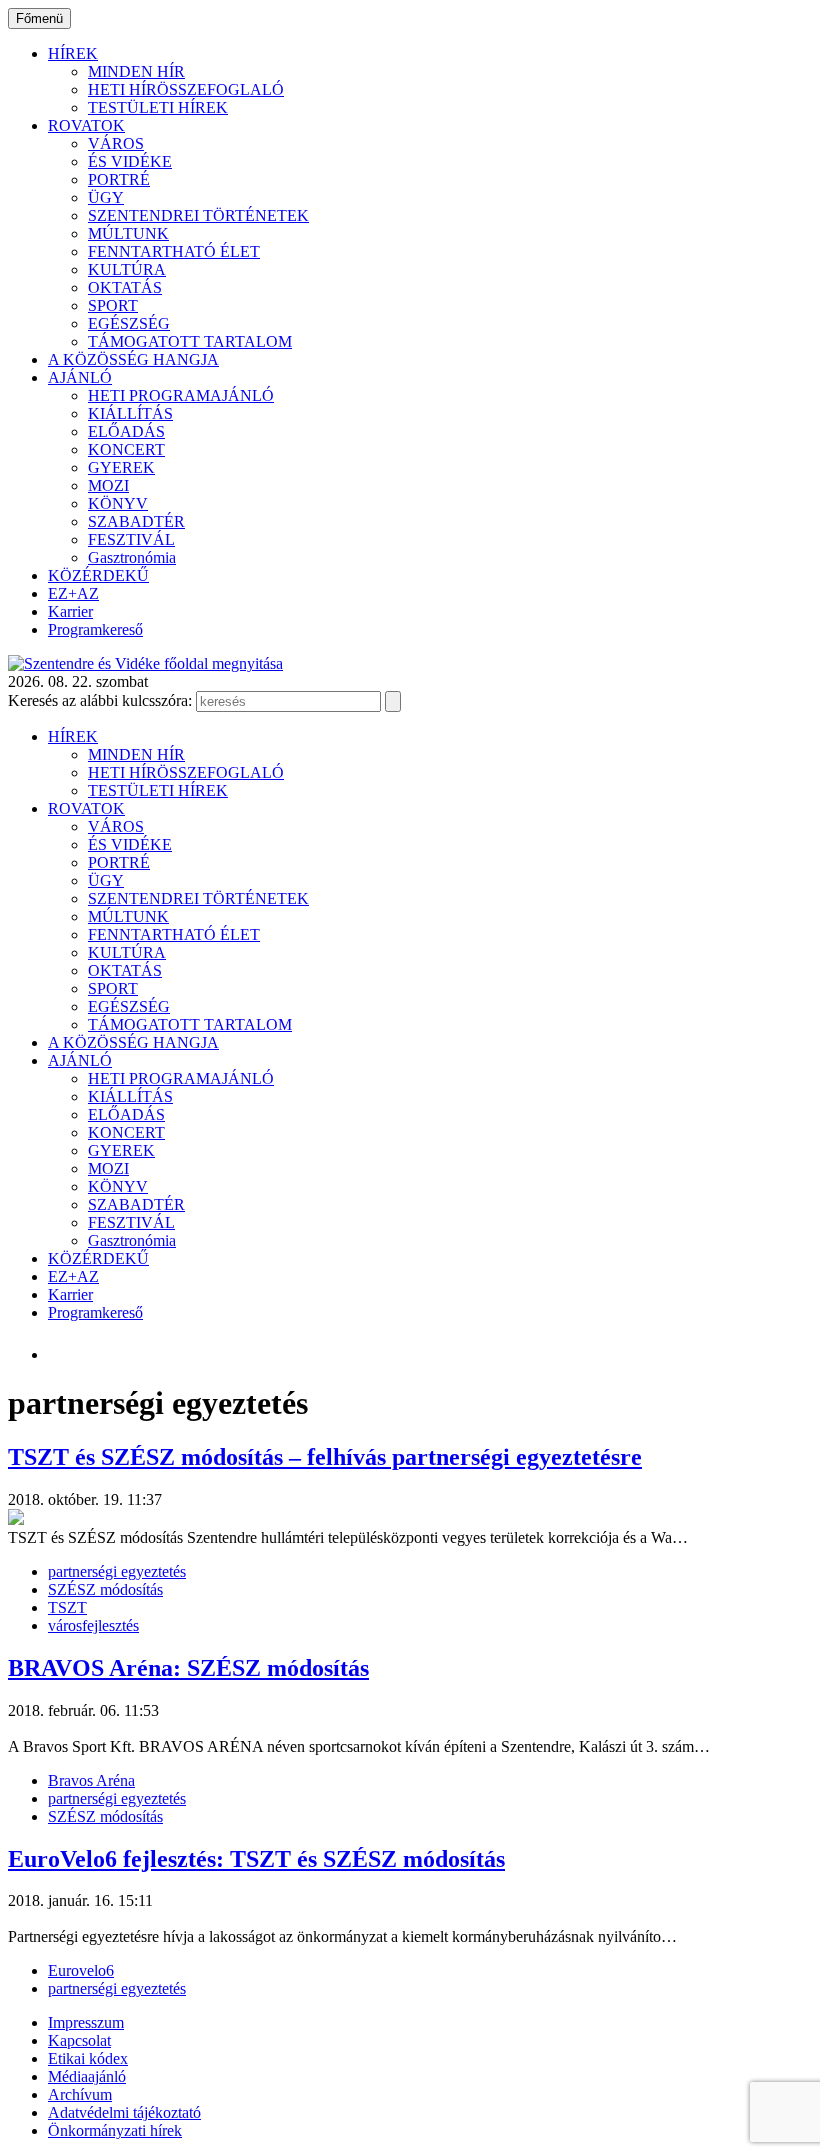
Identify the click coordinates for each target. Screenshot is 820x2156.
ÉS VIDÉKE (130, 161)
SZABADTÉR (136, 521)
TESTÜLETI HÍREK (158, 107)
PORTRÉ (119, 179)
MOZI (108, 485)
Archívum (80, 2094)
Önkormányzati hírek (115, 2130)
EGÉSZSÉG (129, 323)
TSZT (67, 1607)
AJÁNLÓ (80, 377)
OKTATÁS (125, 287)
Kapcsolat (79, 2040)
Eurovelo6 (81, 1970)
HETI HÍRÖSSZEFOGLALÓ (186, 89)
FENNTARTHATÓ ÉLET (174, 251)
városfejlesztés (93, 1625)
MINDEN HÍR (136, 71)
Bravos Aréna (91, 1780)
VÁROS (116, 143)
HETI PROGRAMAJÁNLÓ (181, 395)
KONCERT (126, 449)
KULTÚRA (127, 269)
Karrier (70, 611)
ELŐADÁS (126, 431)
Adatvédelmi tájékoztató (124, 2112)
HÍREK (73, 53)
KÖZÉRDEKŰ (98, 575)
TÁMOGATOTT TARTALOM (190, 341)
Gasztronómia (132, 557)
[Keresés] (393, 701)
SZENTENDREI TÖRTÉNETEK (198, 215)
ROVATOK (86, 125)
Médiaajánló (87, 2076)
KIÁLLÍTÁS (130, 413)
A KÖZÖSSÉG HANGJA (133, 359)
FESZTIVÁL (131, 539)
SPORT (113, 305)
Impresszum (86, 2022)
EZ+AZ (73, 593)
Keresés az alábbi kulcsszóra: (100, 700)
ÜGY (106, 197)
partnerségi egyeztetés (117, 1571)
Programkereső (95, 629)
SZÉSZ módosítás (105, 1589)
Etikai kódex (88, 2058)
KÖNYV (118, 503)
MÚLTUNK (128, 233)
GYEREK (121, 467)
